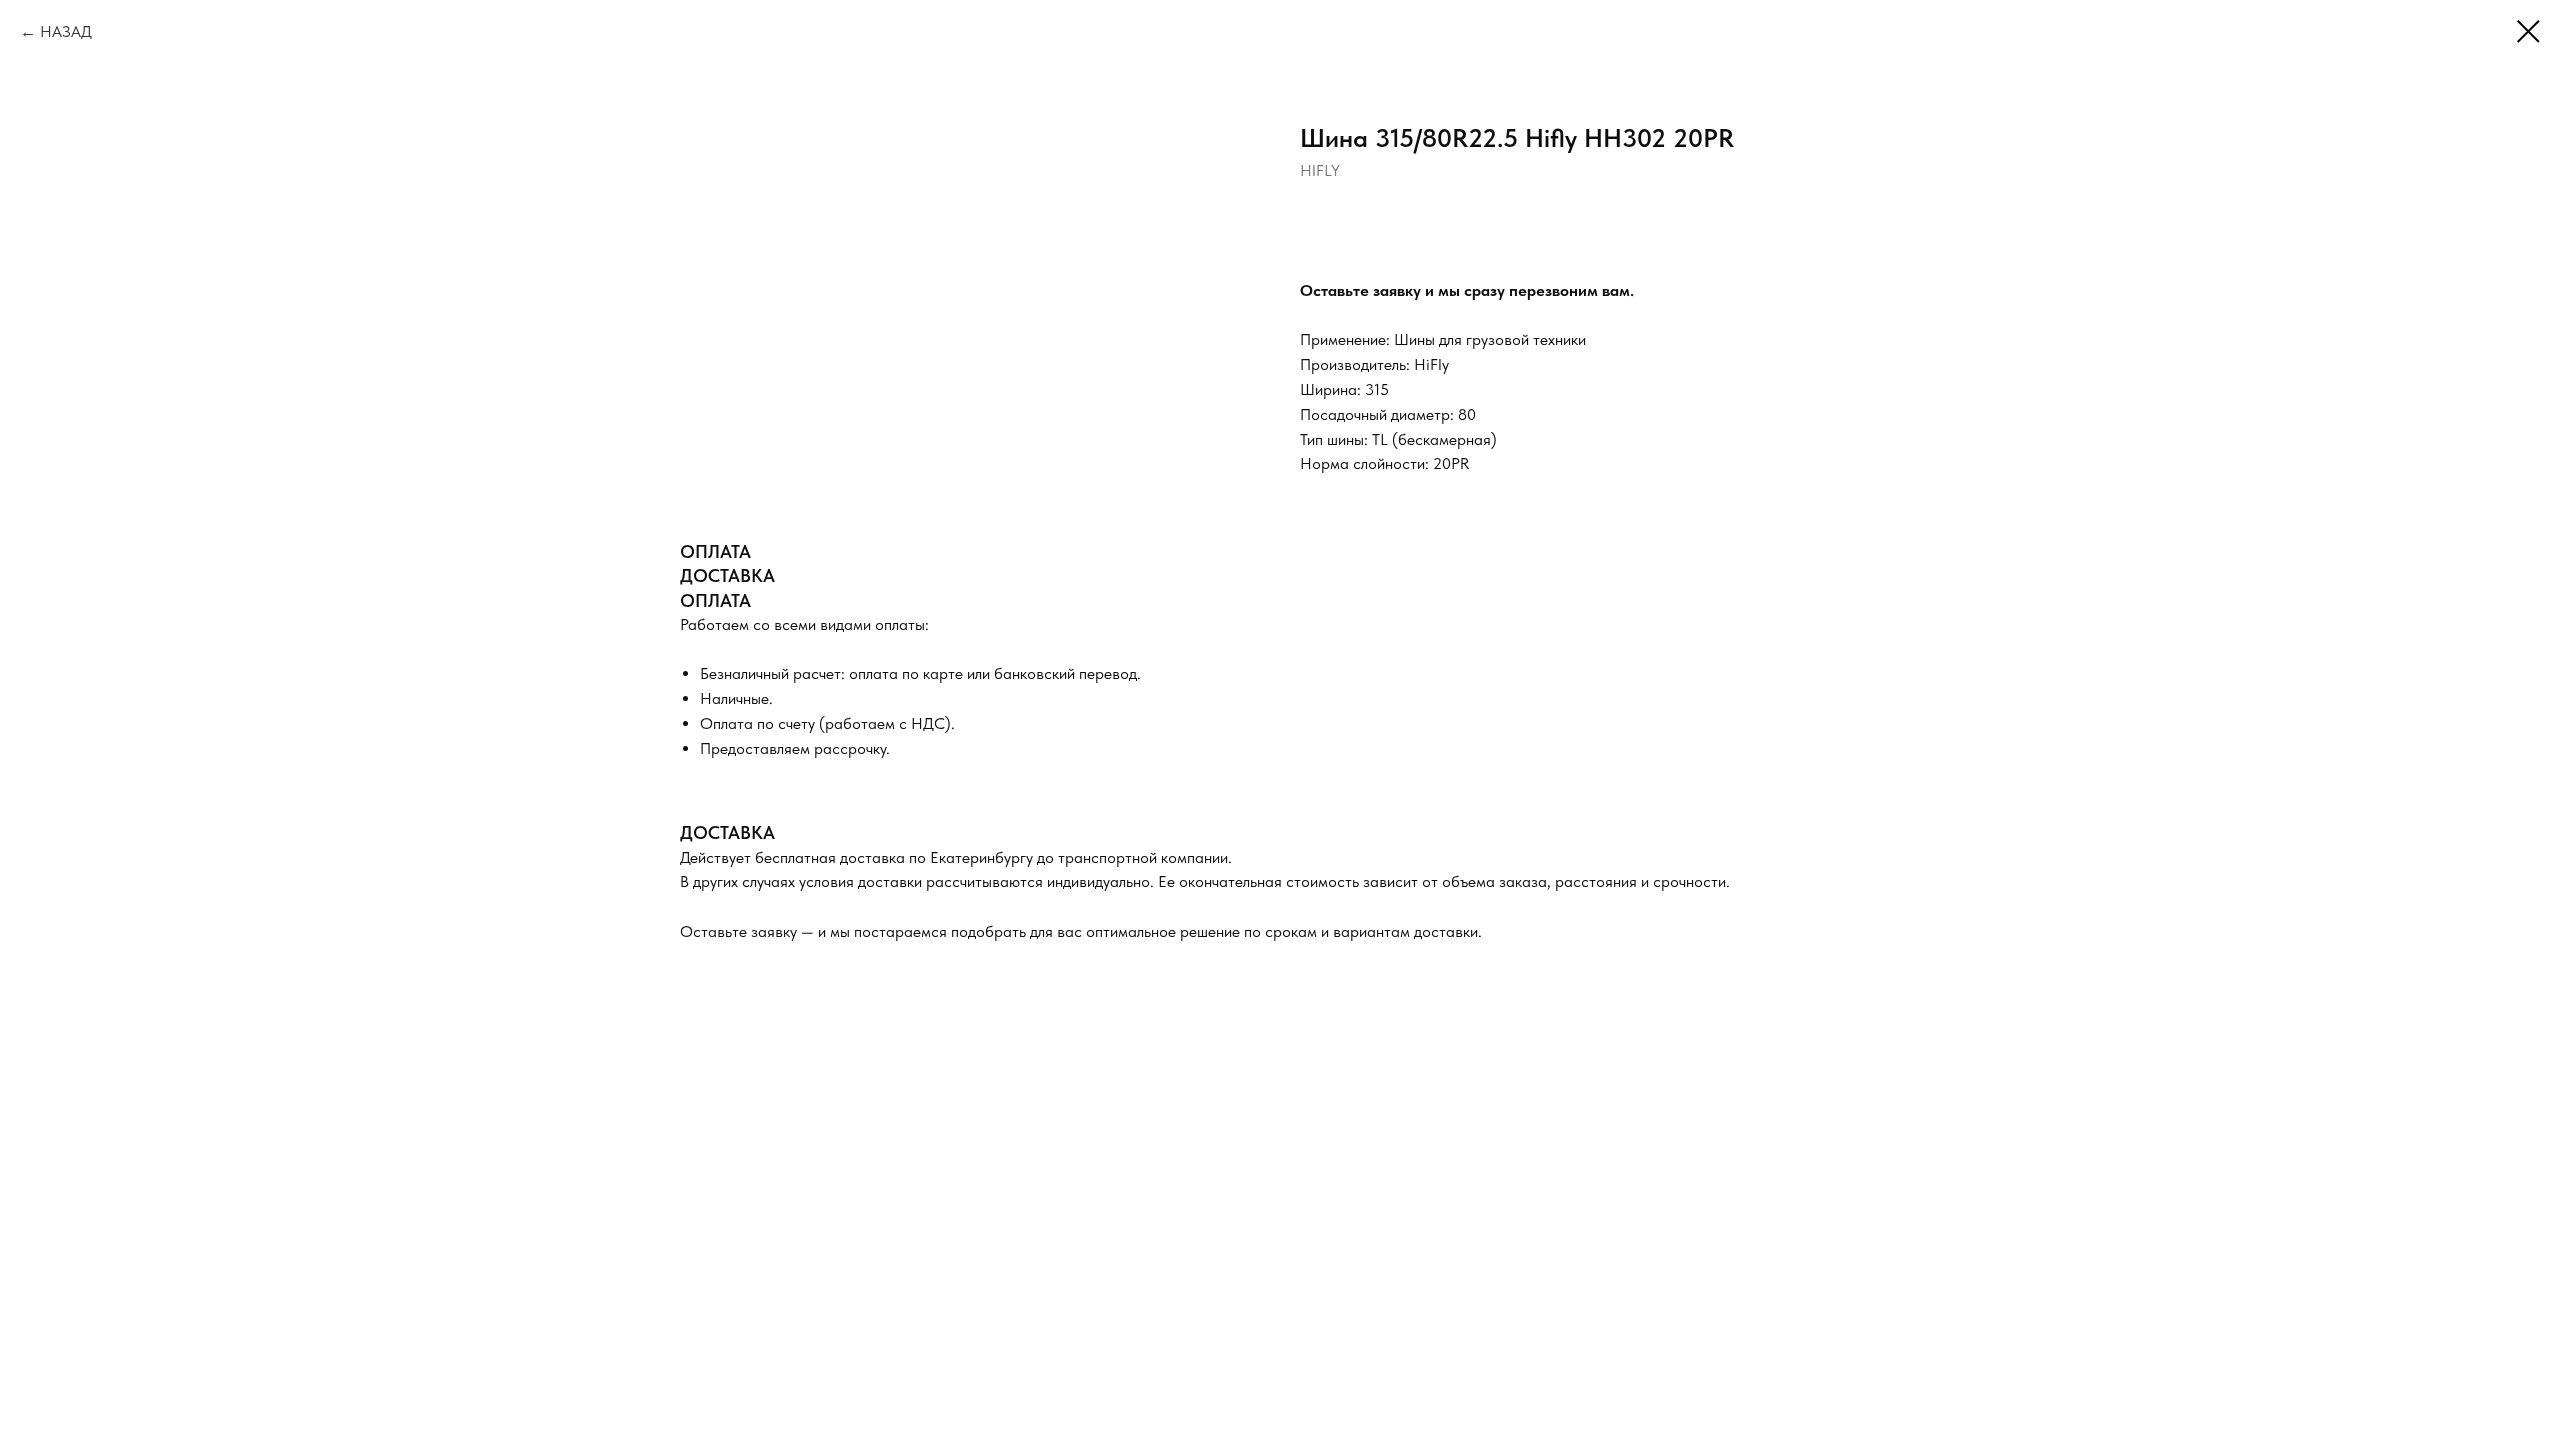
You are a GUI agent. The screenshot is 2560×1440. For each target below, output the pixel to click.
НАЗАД (66, 31)
